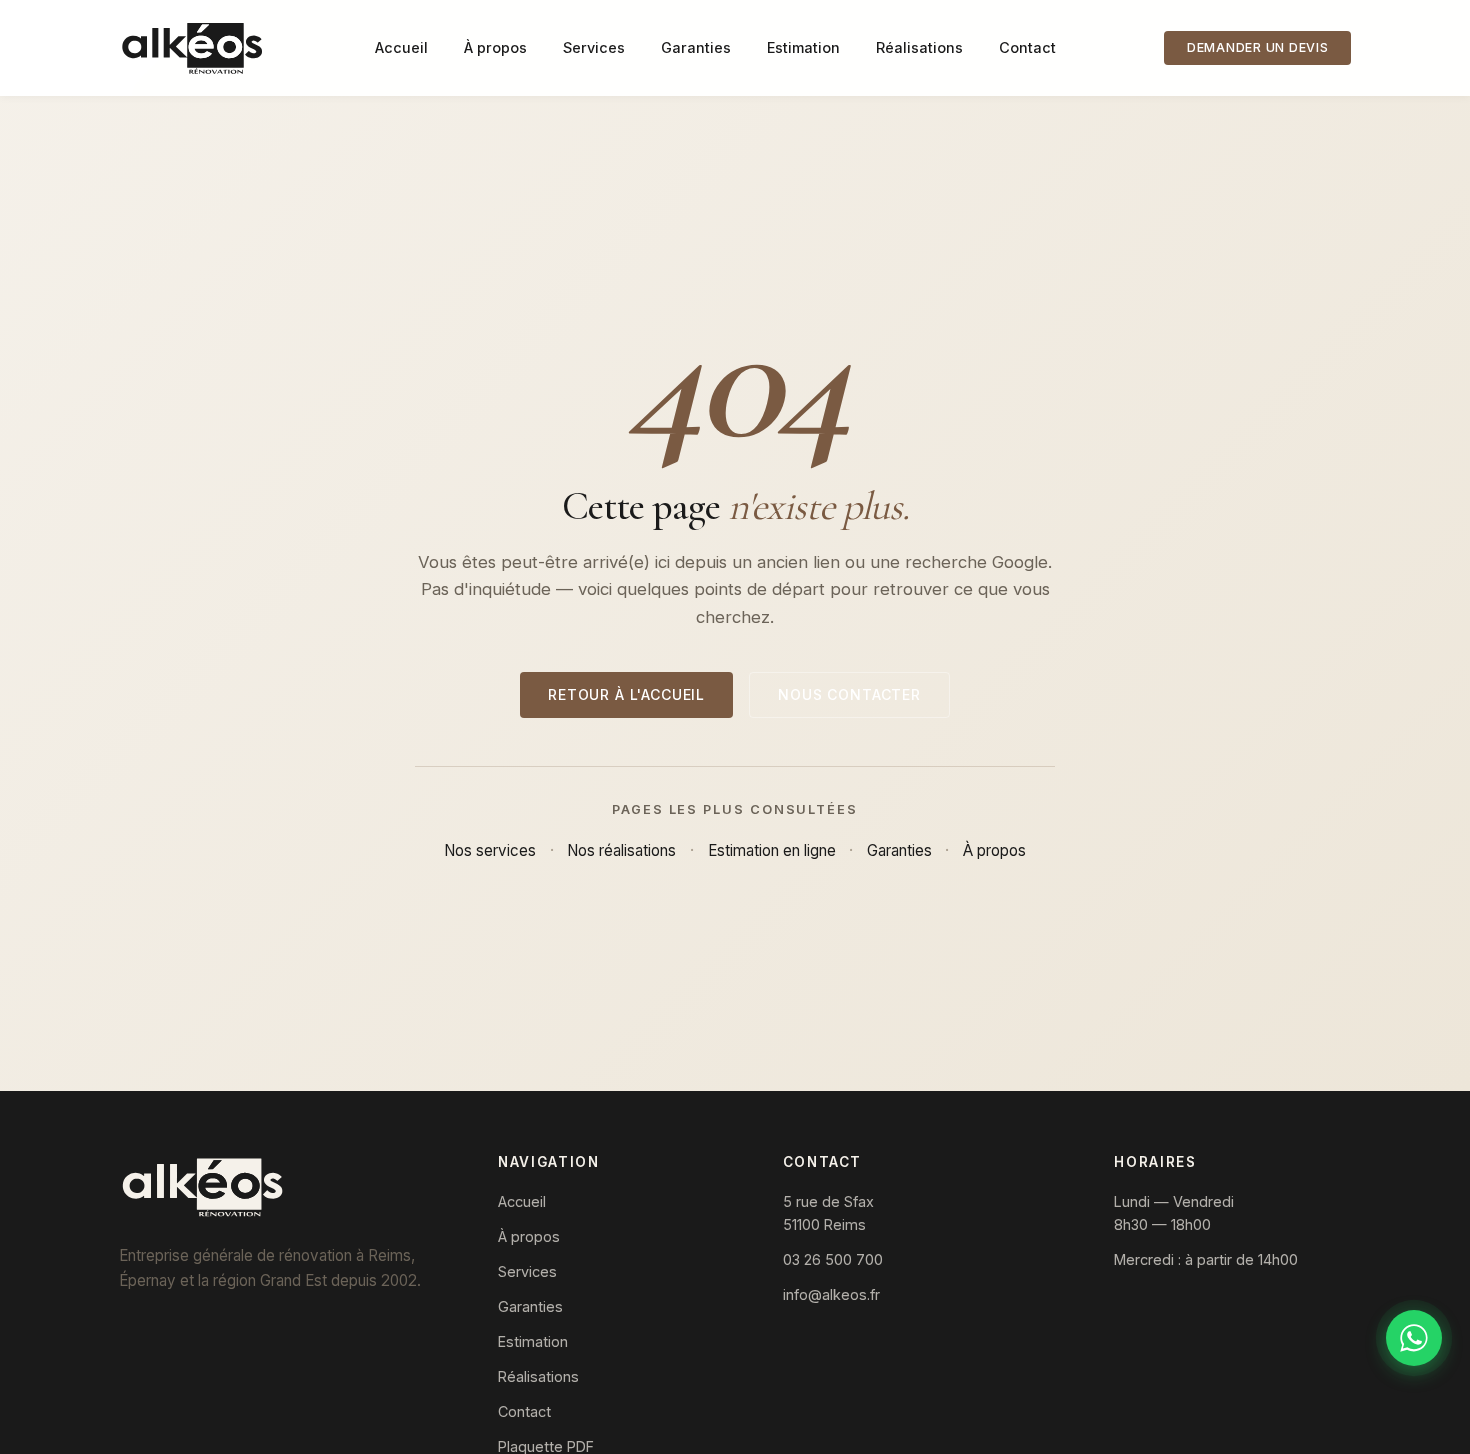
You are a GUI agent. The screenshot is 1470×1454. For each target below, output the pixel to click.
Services (594, 47)
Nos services (490, 850)
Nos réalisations (621, 850)
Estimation (803, 47)
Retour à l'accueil (626, 694)
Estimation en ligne (772, 850)
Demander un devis (1258, 47)
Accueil (401, 47)
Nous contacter (849, 694)
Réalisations (919, 47)
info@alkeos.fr (831, 1294)
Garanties (696, 47)
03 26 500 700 (833, 1259)
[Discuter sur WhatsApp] (1414, 1338)
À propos (495, 47)
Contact (1027, 47)
